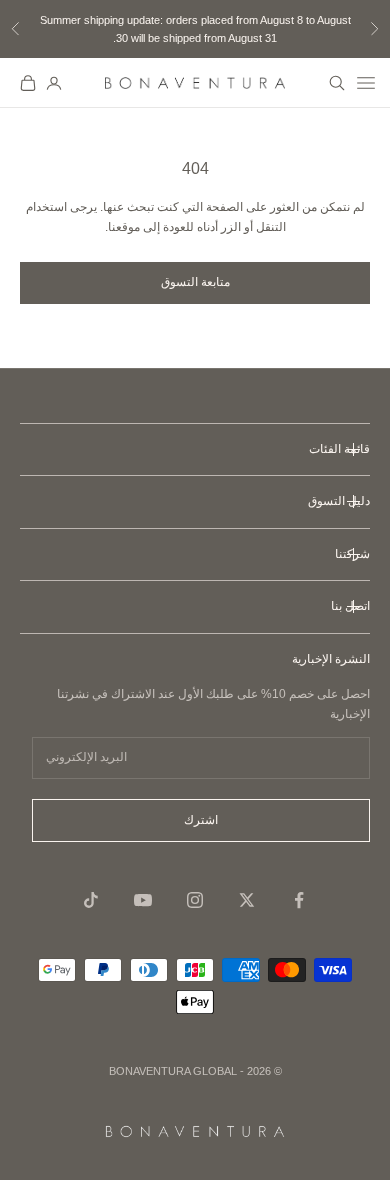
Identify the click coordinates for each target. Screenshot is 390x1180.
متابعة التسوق (195, 282)
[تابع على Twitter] (247, 900)
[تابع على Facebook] (299, 900)
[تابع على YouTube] (143, 900)
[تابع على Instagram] (195, 900)
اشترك (201, 820)
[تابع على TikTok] (91, 900)
